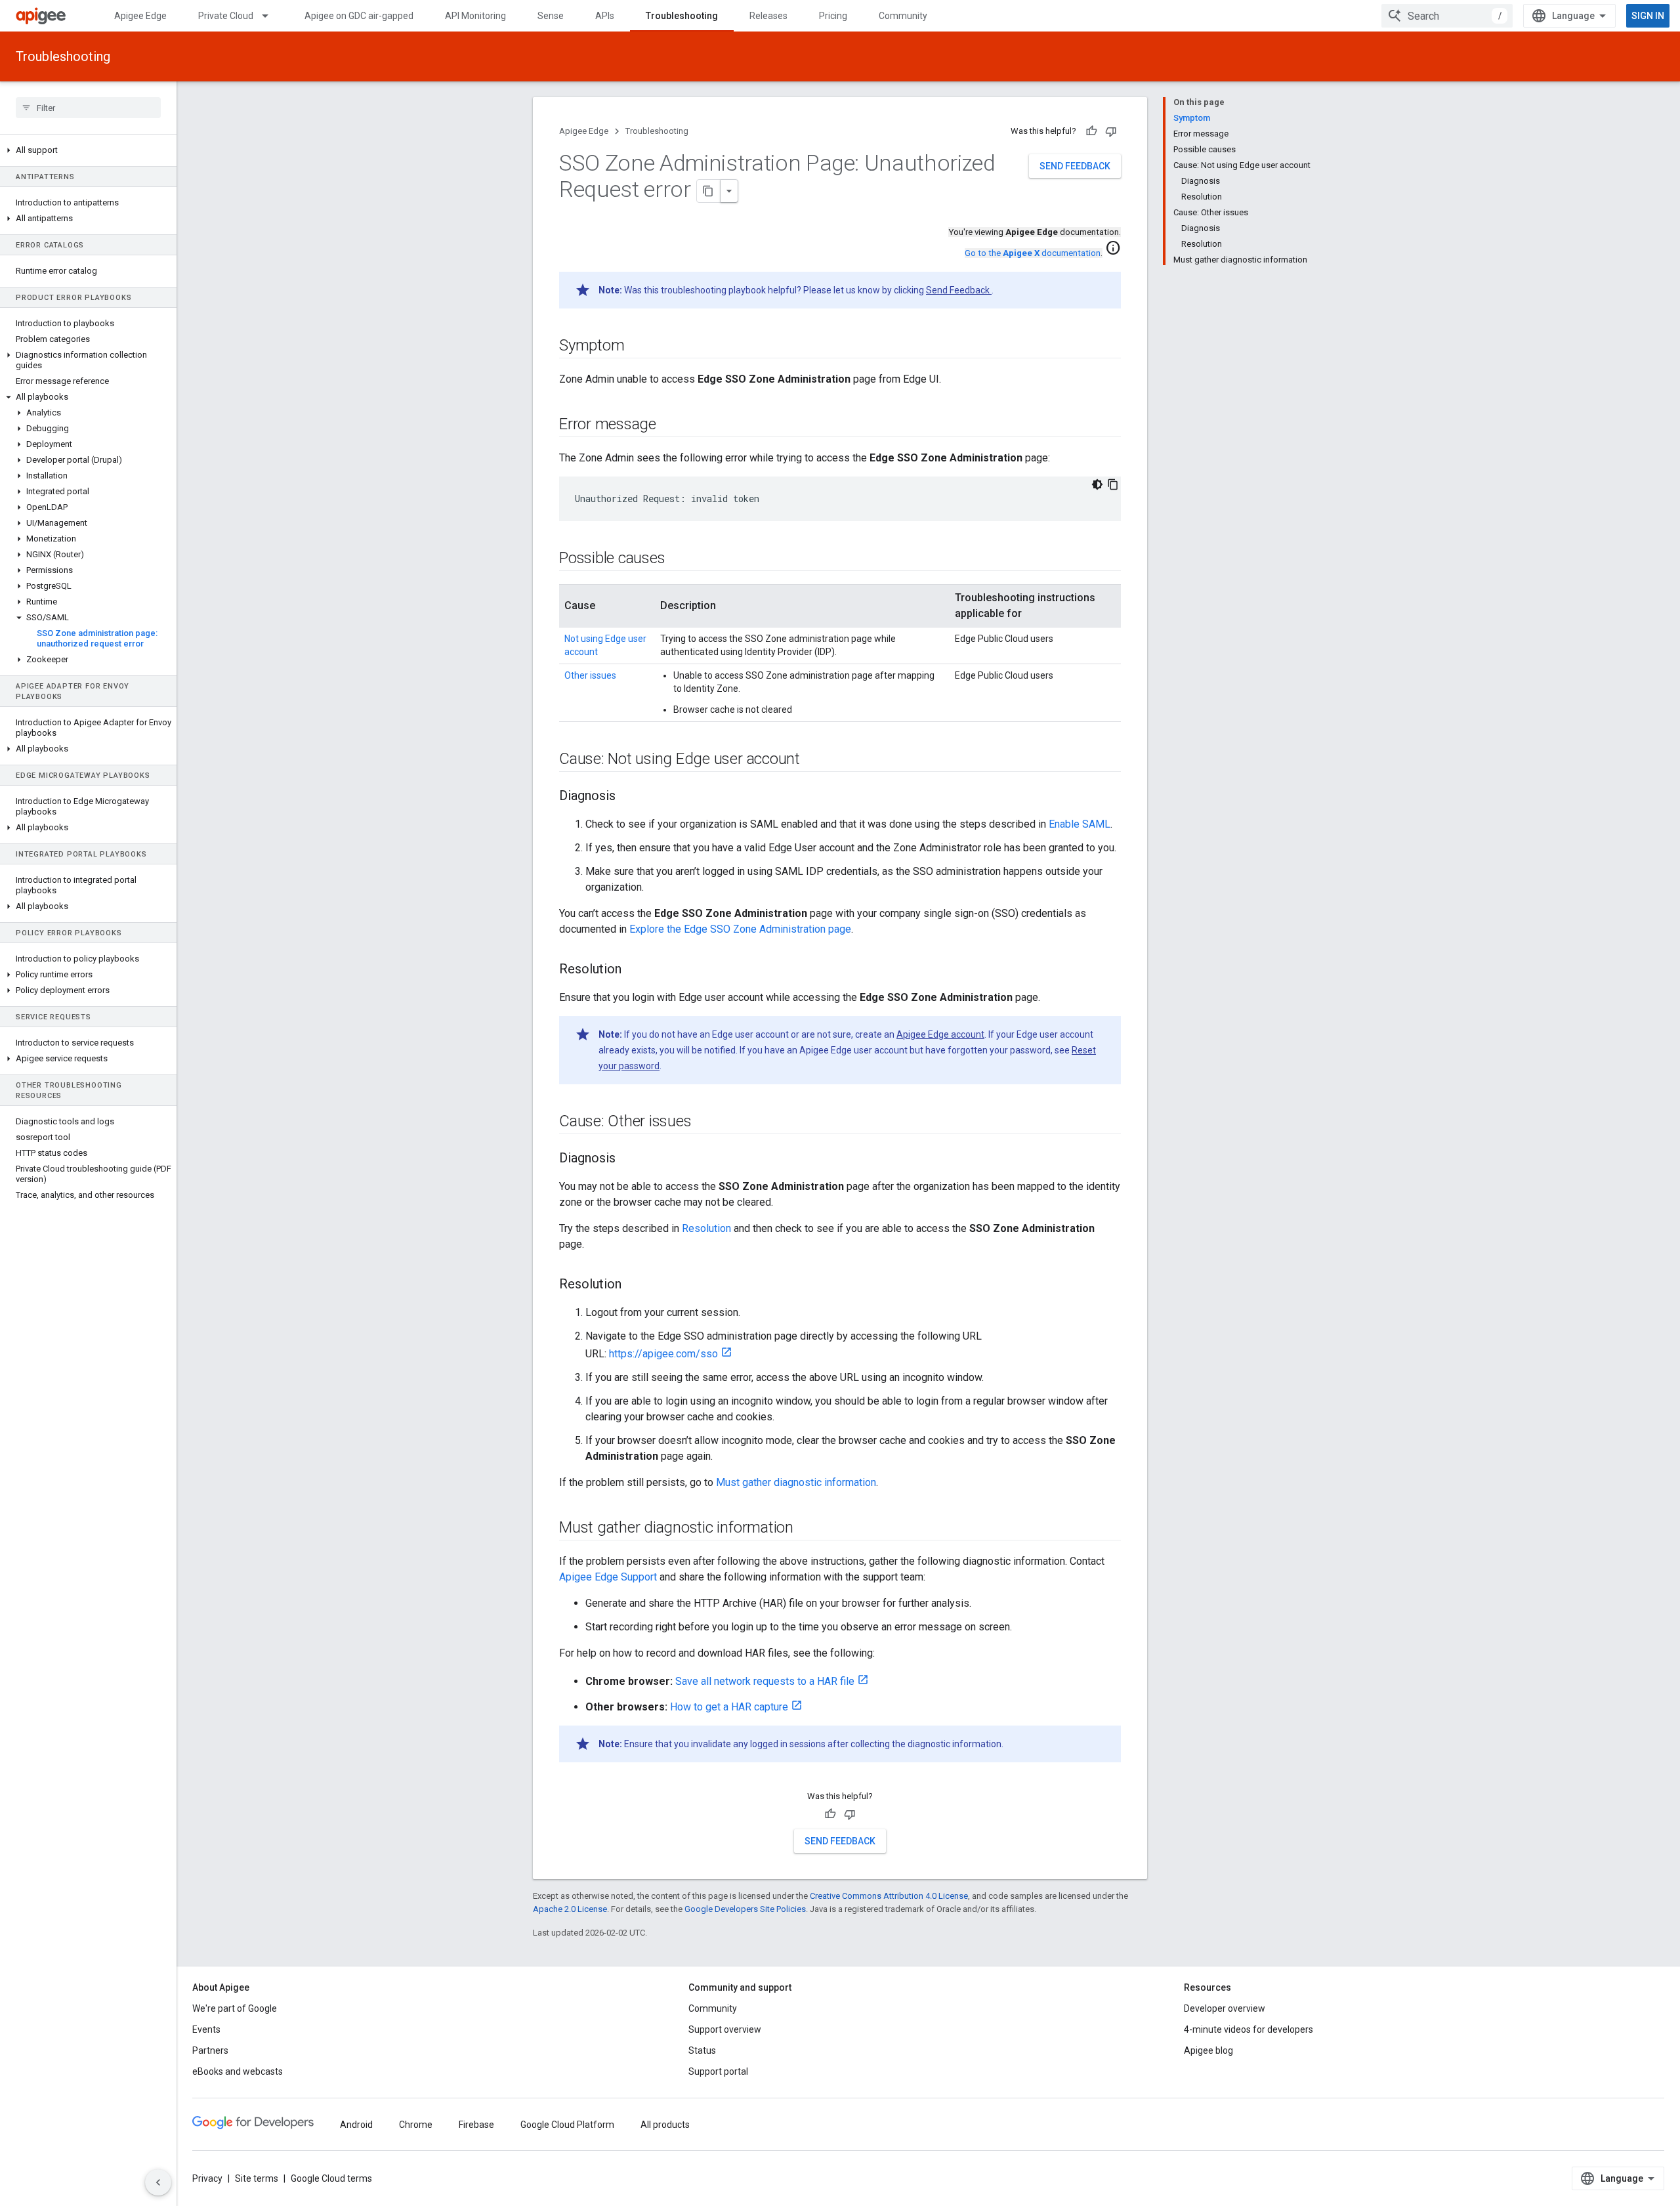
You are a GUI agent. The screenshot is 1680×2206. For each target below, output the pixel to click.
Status (702, 2050)
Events (206, 2029)
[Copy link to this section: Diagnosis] (629, 797)
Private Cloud (226, 16)
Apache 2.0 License (570, 1909)
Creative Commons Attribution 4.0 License (889, 1896)
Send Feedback (959, 290)
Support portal (718, 2071)
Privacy (207, 2178)
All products (665, 2125)
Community (903, 16)
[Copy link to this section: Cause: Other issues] (704, 1122)
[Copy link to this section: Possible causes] (678, 559)
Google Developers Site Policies (745, 1909)
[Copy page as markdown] (709, 191)
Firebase (476, 2125)
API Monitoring (475, 16)
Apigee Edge (140, 16)
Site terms (257, 2178)
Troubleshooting (682, 16)
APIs (605, 16)
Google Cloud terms (331, 2178)
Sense (551, 16)
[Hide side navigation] (158, 2182)
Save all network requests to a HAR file (765, 1681)
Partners (210, 2050)
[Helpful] (1091, 131)
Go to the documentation (1033, 253)
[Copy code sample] (1113, 484)
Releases (768, 16)
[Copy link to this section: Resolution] (635, 970)
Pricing (833, 16)
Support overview (725, 2029)
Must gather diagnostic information (796, 1482)
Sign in (1648, 16)
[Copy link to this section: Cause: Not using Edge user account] (813, 760)
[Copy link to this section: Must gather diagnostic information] (807, 1529)
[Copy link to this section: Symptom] (637, 347)
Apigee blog (1208, 2050)
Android (356, 2125)
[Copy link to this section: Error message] (669, 425)
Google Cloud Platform (567, 2125)
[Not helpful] (1111, 131)
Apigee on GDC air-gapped (359, 16)
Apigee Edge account (940, 1034)
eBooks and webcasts (238, 2071)
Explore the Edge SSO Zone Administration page (740, 929)
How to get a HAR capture (729, 1707)
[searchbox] (88, 108)
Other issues (590, 675)
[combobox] (1447, 16)
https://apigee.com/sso (663, 1354)
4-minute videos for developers (1249, 2029)
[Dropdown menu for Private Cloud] (271, 16)
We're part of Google (235, 2008)
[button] (88, 150)
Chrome (416, 2125)
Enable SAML (1080, 824)
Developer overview (1225, 2008)
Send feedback (1075, 166)
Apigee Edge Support (608, 1577)
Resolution (706, 1228)
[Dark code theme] (1097, 484)
